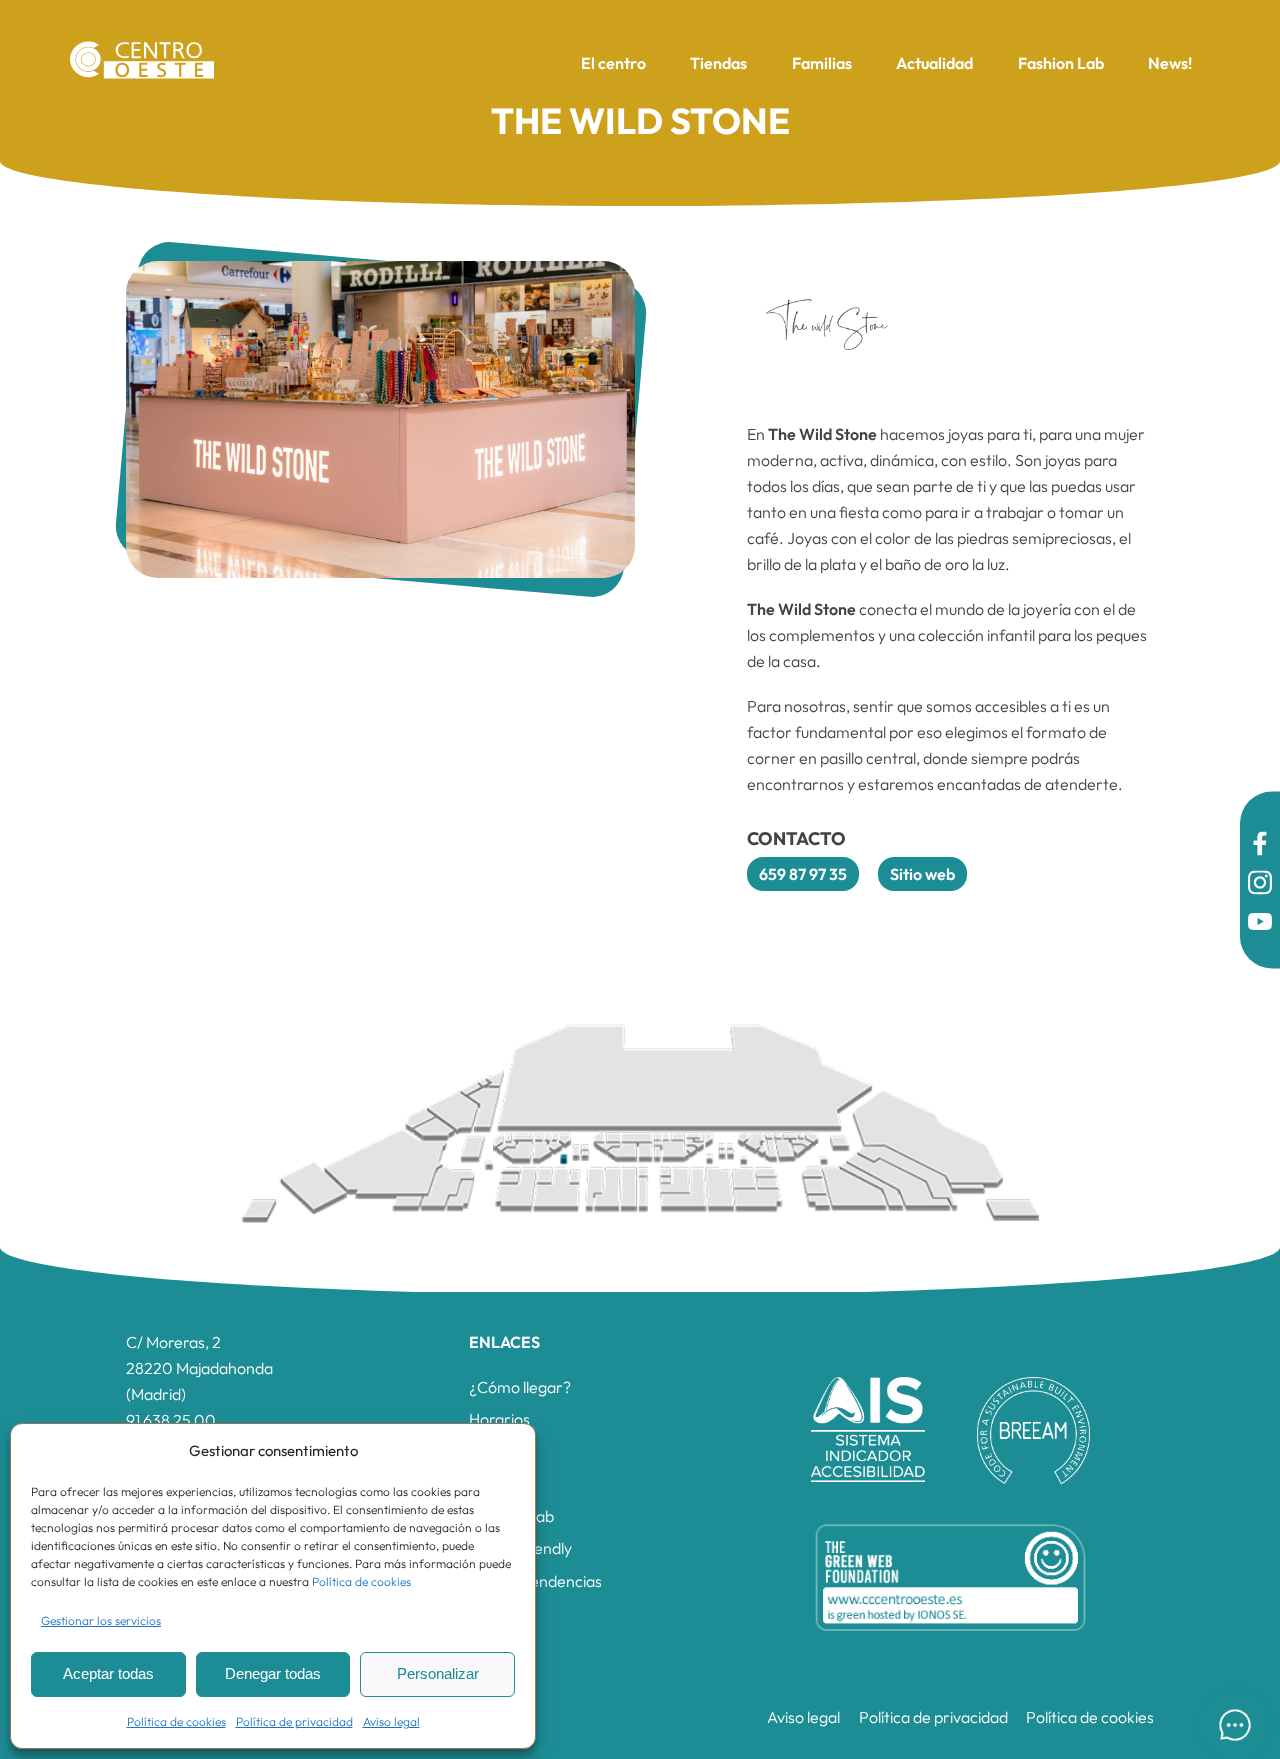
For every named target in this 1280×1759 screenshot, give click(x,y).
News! (1170, 63)
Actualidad (934, 63)
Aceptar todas (108, 1673)
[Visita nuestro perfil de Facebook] (1260, 846)
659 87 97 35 (803, 874)
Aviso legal (391, 1721)
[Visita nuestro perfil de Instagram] (1260, 885)
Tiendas (718, 63)
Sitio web (922, 874)
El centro (613, 63)
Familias (822, 63)
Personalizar (438, 1673)
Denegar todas (273, 1673)
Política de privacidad (294, 1721)
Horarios (499, 1419)
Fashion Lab (1061, 63)
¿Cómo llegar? (520, 1387)
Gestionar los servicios (101, 1620)
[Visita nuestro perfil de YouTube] (1260, 924)
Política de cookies (361, 1581)
